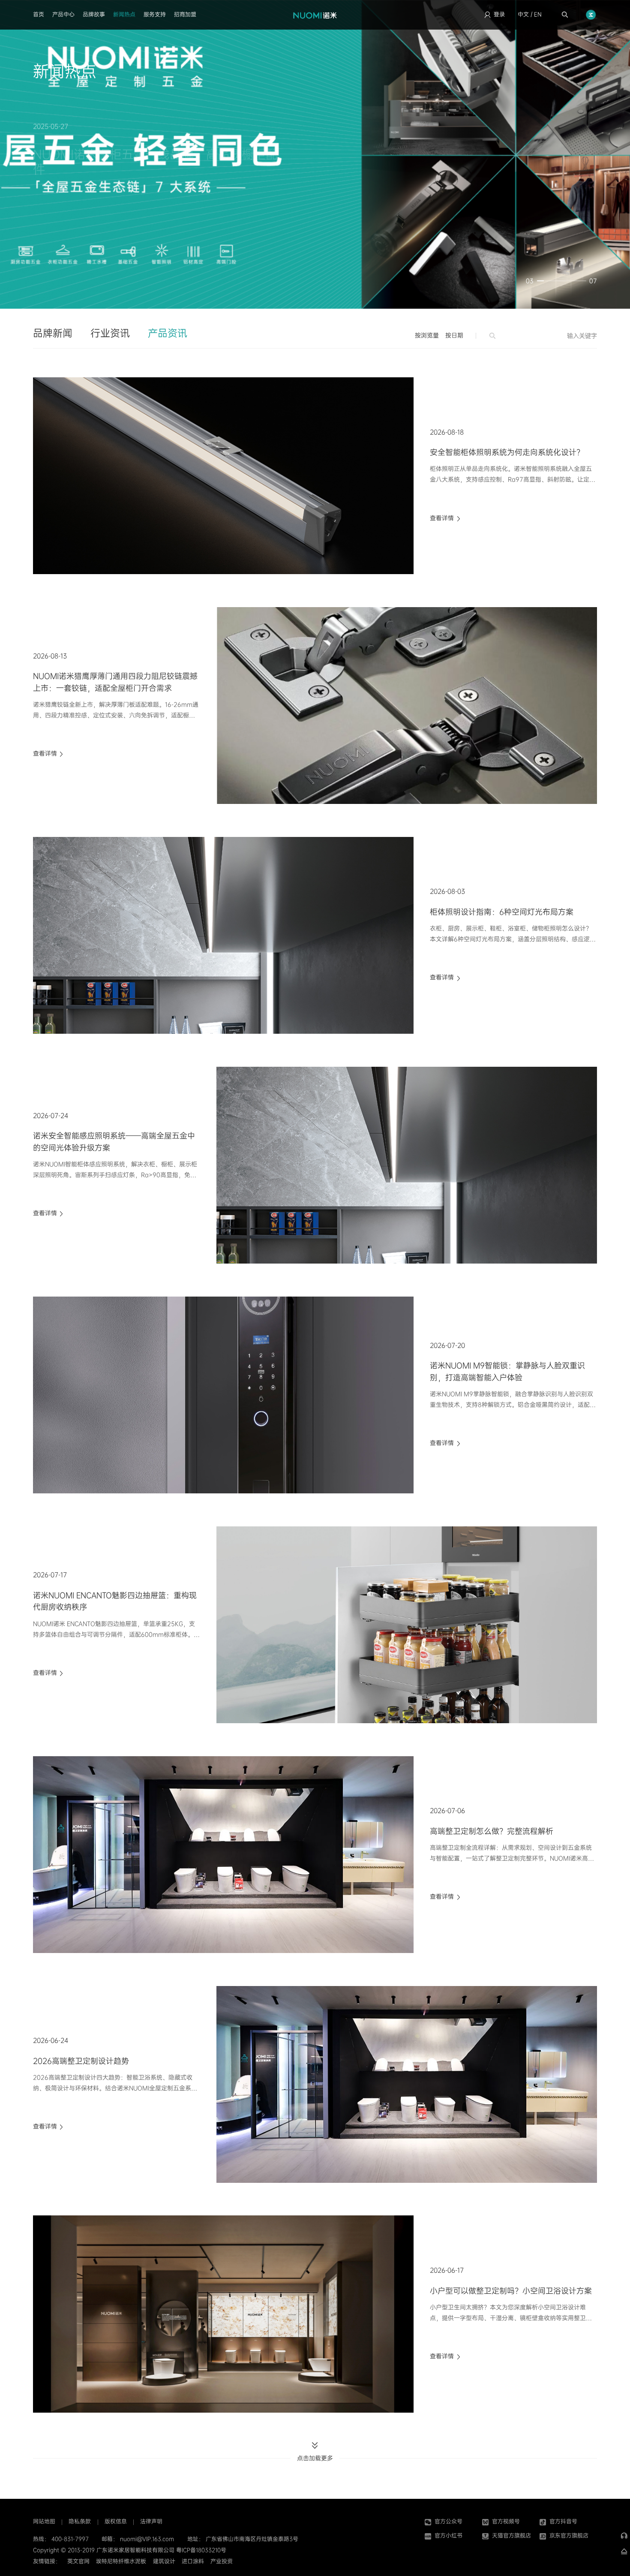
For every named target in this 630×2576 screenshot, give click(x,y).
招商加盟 (185, 14)
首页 (39, 14)
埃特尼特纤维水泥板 (121, 2561)
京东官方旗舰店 (569, 2535)
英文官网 (78, 2561)
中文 (523, 14)
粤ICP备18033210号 (201, 2550)
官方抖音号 (563, 2521)
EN (538, 14)
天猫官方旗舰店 (511, 2535)
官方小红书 (448, 2535)
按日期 (454, 335)
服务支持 (155, 14)
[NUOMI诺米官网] (315, 15)
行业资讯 (110, 333)
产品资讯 (168, 333)
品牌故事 (94, 14)
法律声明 (151, 2521)
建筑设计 (164, 2561)
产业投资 (222, 2561)
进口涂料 (193, 2561)
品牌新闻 (53, 333)
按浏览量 (427, 335)
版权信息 (116, 2521)
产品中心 (63, 14)
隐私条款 (80, 2521)
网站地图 (44, 2521)
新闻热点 (124, 14)
